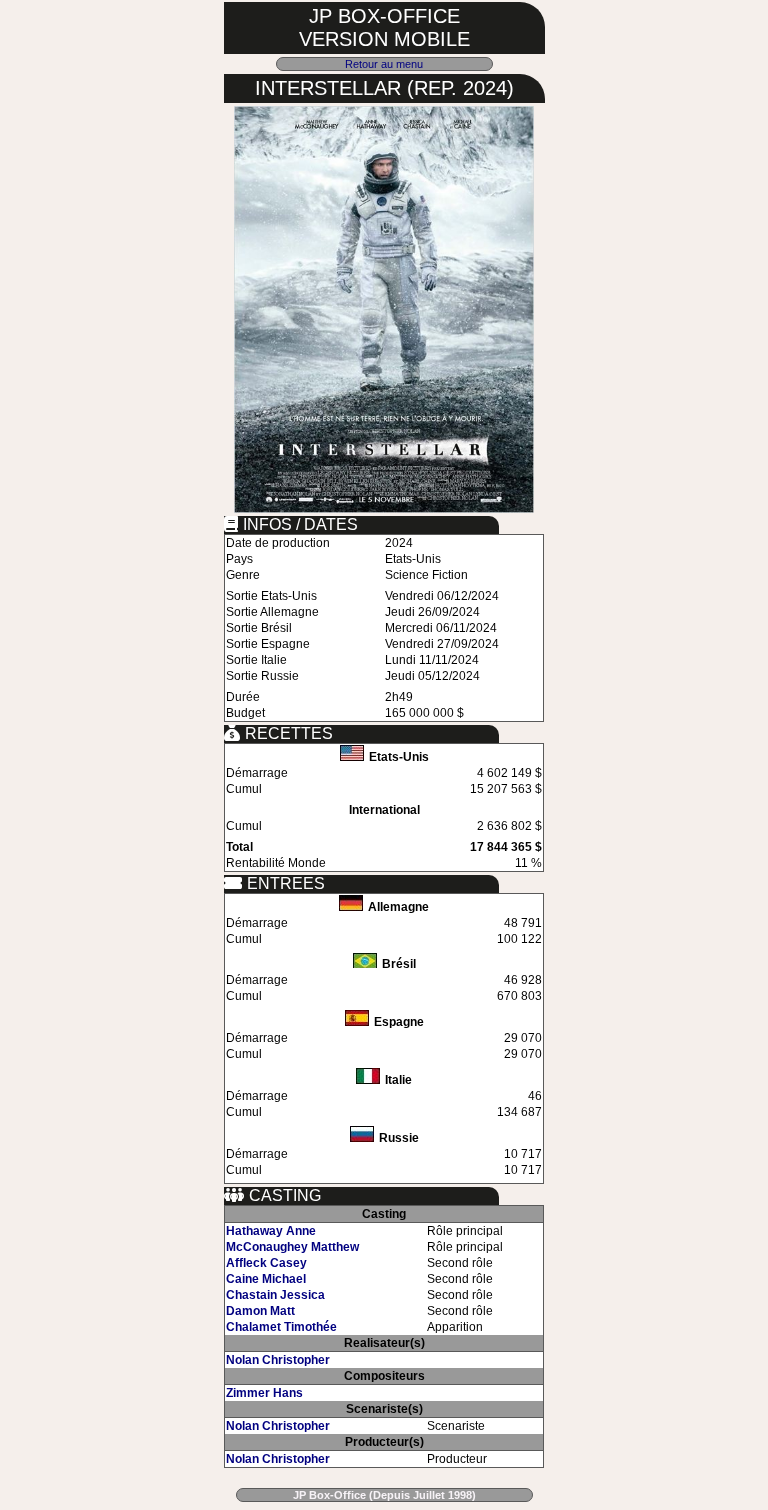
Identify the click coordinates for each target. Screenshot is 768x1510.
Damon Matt (260, 1311)
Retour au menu (384, 64)
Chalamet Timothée (281, 1327)
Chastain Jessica (275, 1295)
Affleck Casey (266, 1263)
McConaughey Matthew (292, 1247)
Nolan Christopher (278, 1360)
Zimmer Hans (264, 1393)
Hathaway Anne (271, 1231)
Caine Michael (266, 1279)
